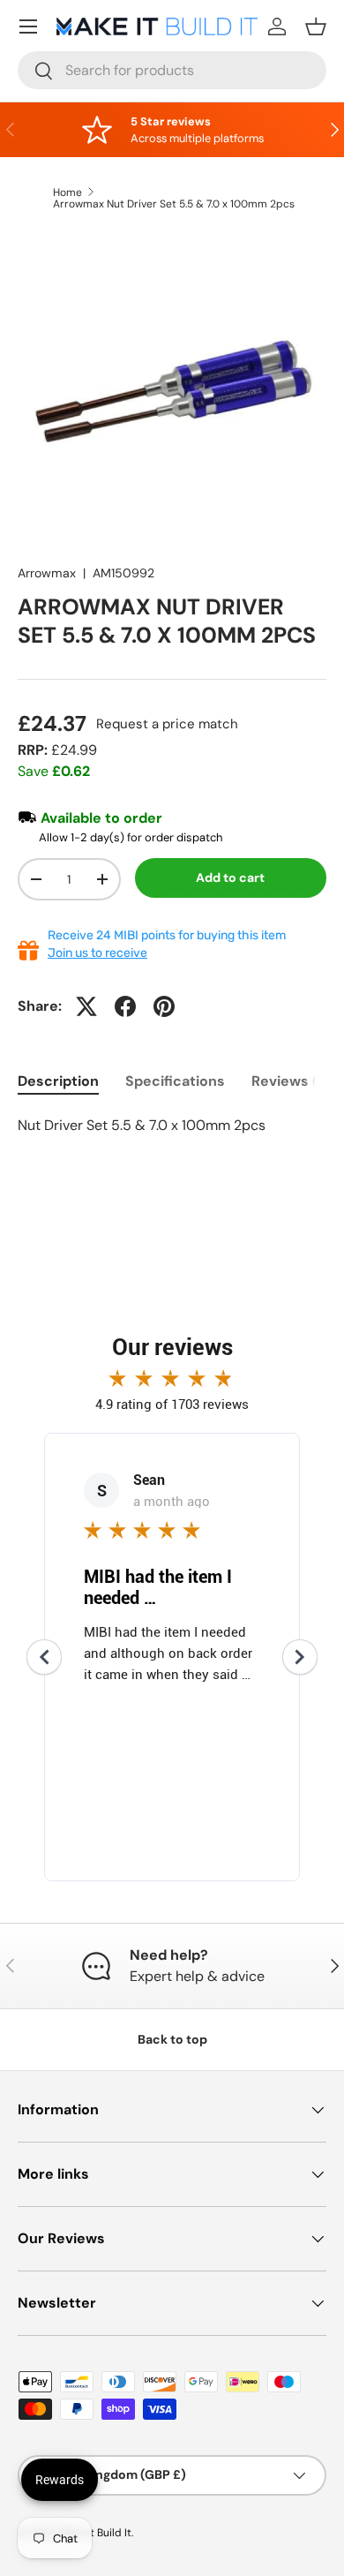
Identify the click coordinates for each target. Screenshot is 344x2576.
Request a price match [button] (167, 724)
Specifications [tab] (175, 1081)
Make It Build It (95, 2533)
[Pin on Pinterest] (164, 1006)
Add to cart (230, 877)
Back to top (172, 2039)
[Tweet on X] (86, 1006)
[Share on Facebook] (125, 1006)
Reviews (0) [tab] (291, 1081)
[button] (316, 26)
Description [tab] (58, 1081)
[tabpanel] (172, 1126)
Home (67, 192)
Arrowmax (47, 573)
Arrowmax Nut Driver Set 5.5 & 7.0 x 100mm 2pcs (174, 204)
